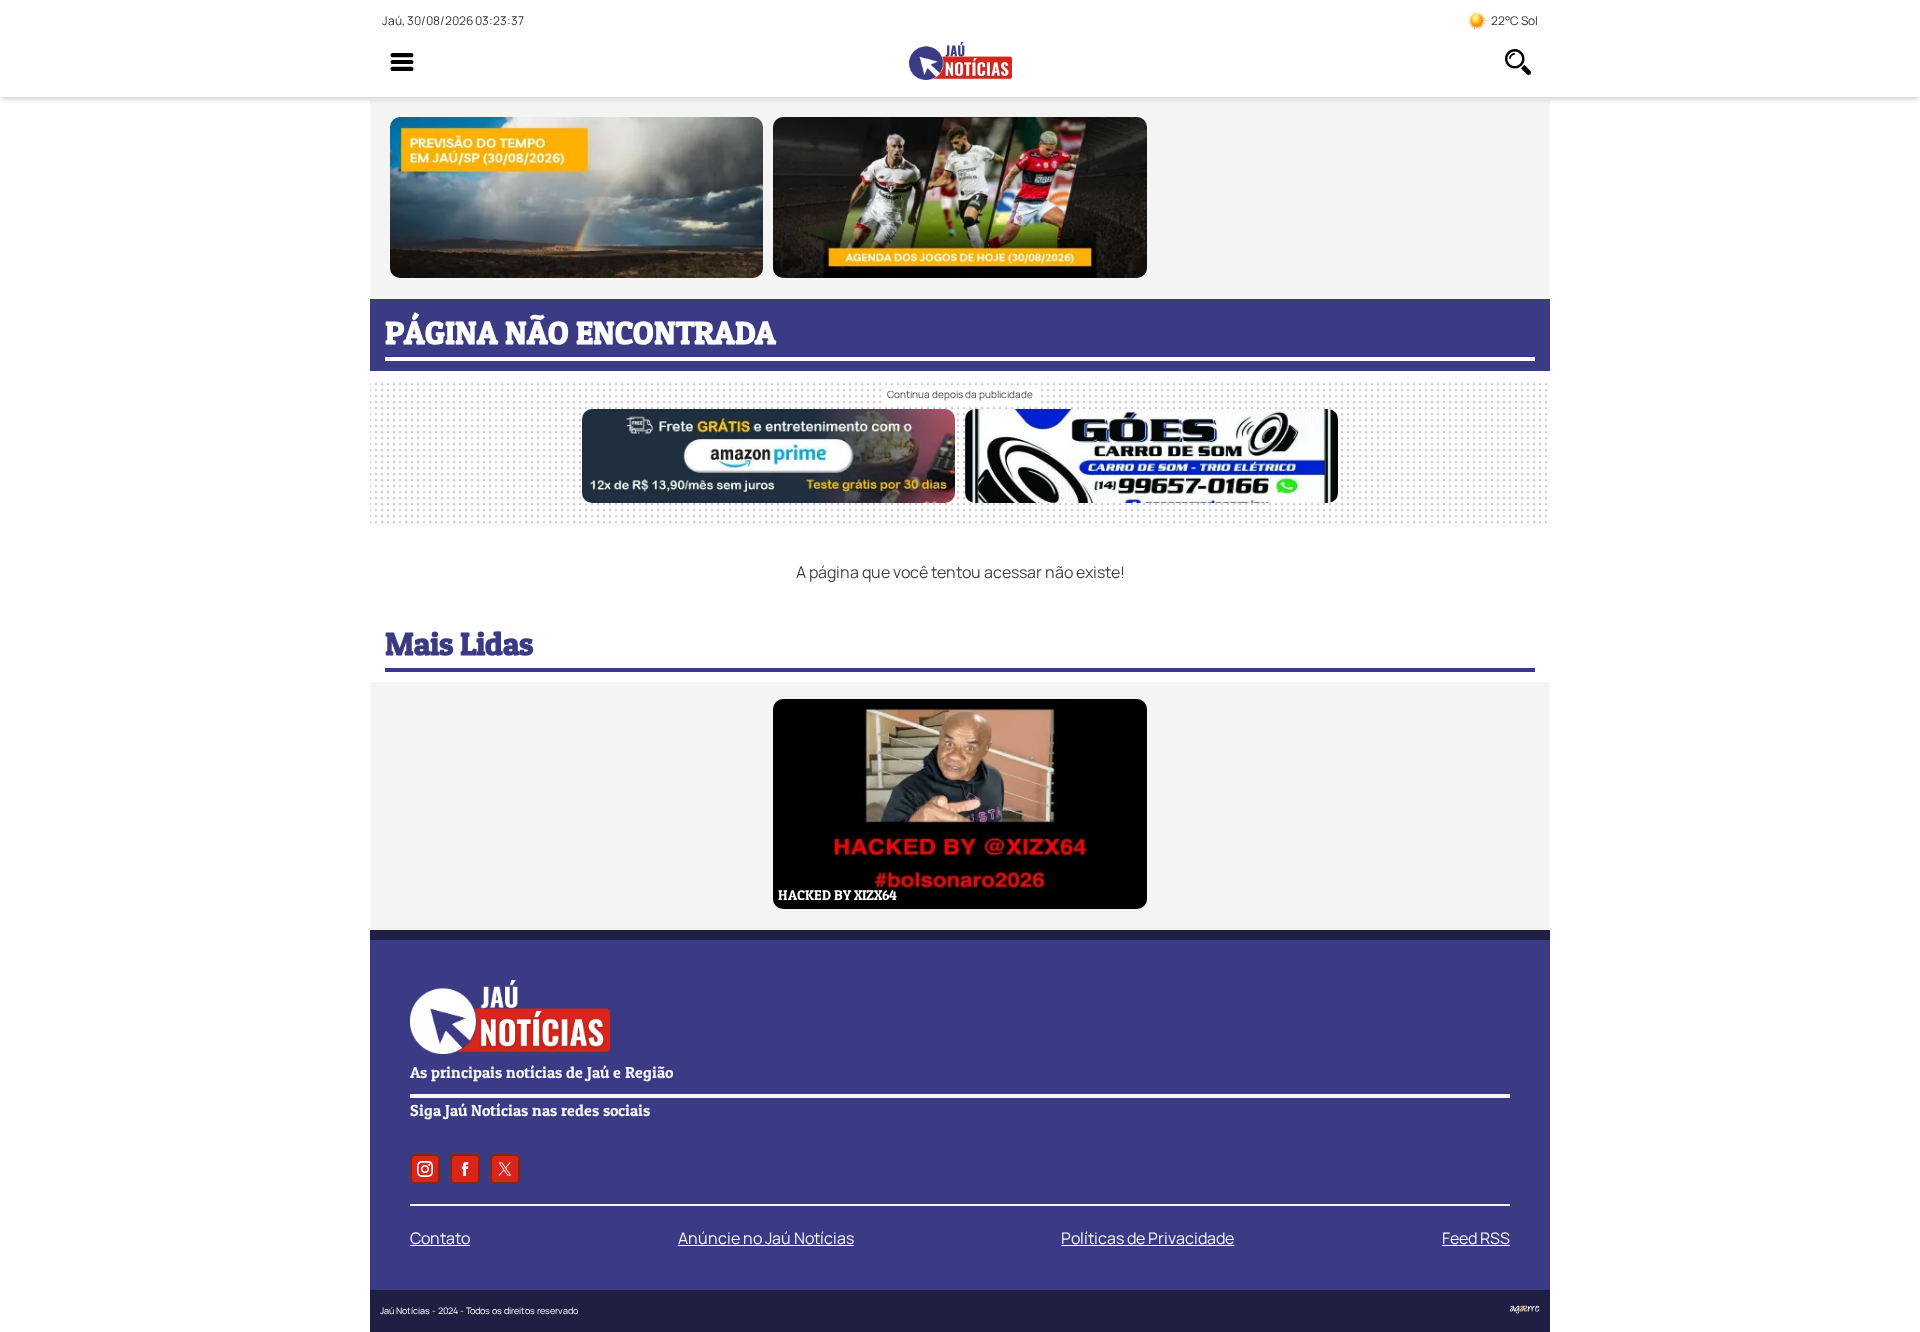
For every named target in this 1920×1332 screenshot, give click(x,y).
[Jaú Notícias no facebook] (465, 1169)
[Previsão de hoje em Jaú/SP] (576, 272)
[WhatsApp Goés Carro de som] (1151, 497)
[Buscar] (1518, 62)
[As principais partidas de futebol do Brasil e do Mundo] (959, 272)
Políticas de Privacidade (1147, 1238)
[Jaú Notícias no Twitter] (505, 1169)
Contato (440, 1238)
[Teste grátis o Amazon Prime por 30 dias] (768, 497)
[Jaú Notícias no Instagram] (425, 1169)
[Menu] (402, 62)
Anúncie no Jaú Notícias (766, 1238)
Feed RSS (1476, 1238)
